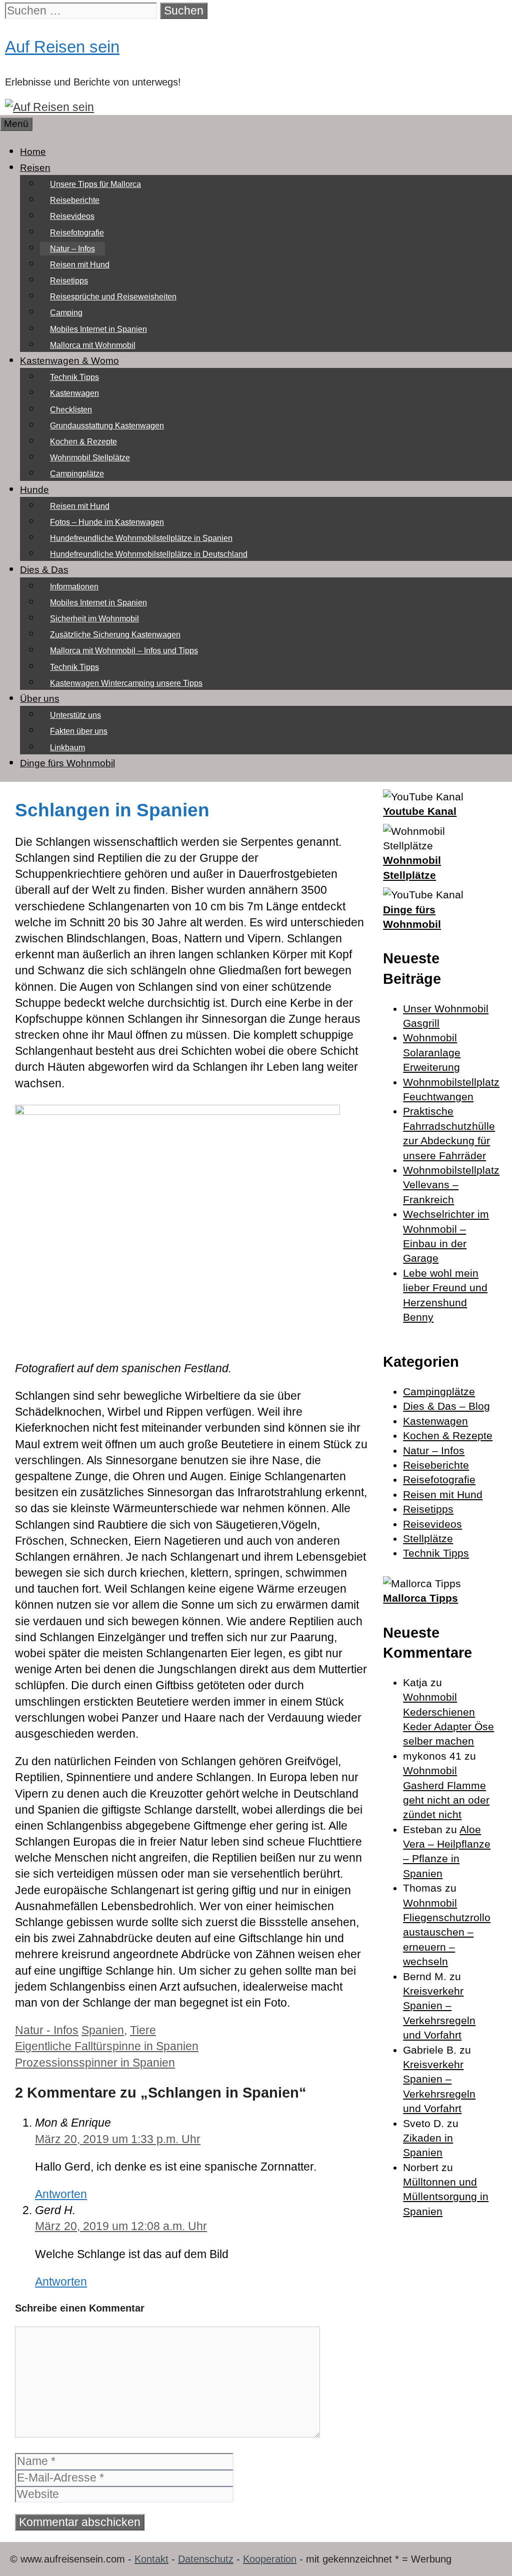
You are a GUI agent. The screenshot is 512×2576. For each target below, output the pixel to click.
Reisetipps (69, 281)
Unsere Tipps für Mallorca (95, 184)
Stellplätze (428, 1538)
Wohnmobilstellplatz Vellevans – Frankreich (451, 1185)
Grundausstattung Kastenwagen (107, 426)
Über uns (40, 699)
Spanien (103, 2030)
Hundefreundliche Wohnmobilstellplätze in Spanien (141, 538)
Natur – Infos (72, 249)
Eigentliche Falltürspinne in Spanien (107, 2046)
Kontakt (151, 2559)
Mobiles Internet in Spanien (98, 329)
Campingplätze (77, 474)
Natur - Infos (47, 2030)
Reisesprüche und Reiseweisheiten (113, 297)
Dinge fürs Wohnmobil (67, 763)
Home (33, 152)
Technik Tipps (74, 377)
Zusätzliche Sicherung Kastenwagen (115, 635)
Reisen (35, 168)
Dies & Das (44, 570)
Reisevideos (72, 216)
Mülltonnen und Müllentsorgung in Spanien (446, 2197)
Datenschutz (206, 2559)
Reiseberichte (75, 200)
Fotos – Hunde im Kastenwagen (107, 522)
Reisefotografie (77, 233)
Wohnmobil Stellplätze (90, 458)
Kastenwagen (74, 393)
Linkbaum (67, 748)
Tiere (143, 2030)
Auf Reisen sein (62, 47)
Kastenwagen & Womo (69, 361)
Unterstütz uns (75, 715)
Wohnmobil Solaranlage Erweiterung (432, 1052)
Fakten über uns (79, 731)
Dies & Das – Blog (446, 1406)
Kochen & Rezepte (83, 442)
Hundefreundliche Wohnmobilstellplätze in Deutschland (149, 554)
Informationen (74, 587)
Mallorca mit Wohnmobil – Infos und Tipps (124, 651)
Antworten (61, 2194)
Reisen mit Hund (80, 265)
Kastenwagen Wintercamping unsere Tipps (126, 683)
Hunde (34, 490)
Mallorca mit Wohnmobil (93, 345)
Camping (66, 313)
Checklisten (71, 410)
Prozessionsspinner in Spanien (95, 2063)
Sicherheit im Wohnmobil (94, 619)
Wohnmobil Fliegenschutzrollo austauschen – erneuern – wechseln (447, 1932)
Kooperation (270, 2559)
